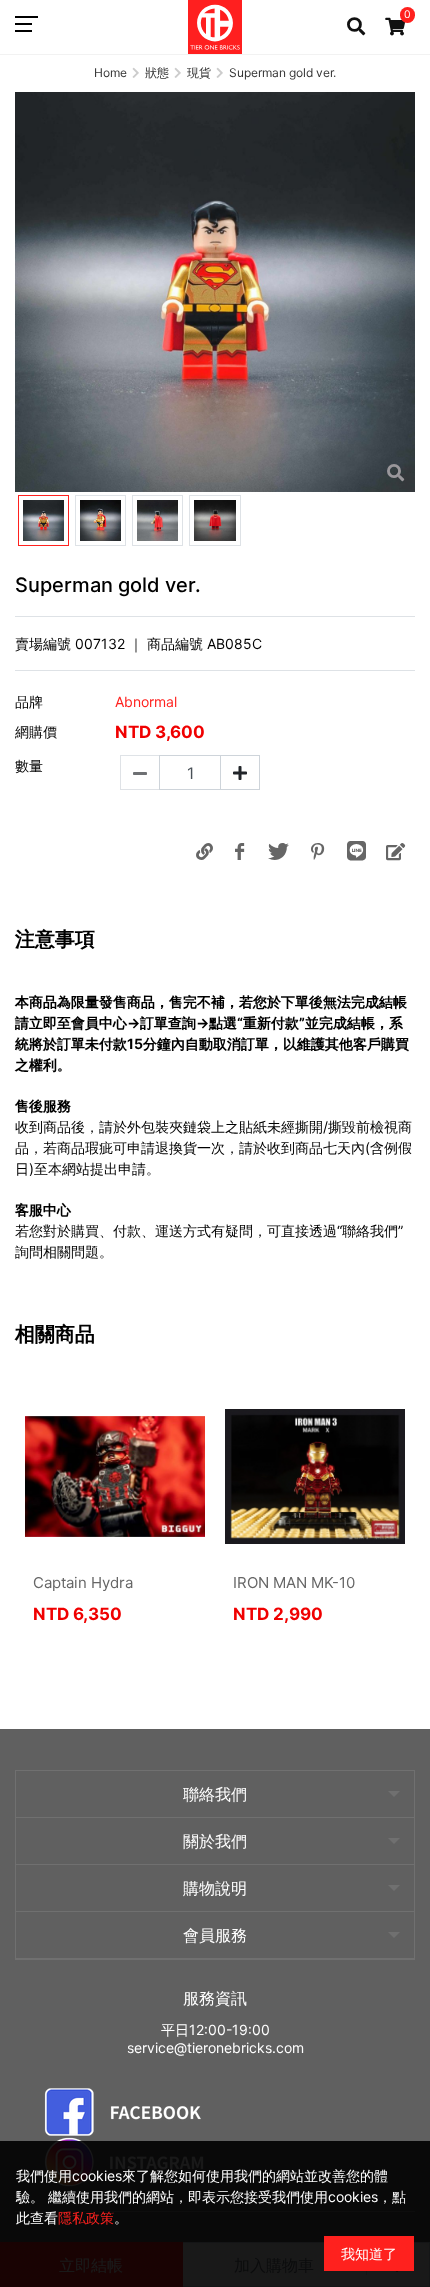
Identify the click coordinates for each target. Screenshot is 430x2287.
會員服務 (215, 1935)
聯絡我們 (215, 1794)
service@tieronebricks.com (215, 2047)
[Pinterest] (317, 851)
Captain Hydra (83, 1582)
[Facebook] (239, 851)
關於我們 (215, 1841)
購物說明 (215, 1888)
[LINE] (356, 851)
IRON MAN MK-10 (294, 1582)
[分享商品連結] (204, 851)
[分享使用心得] (395, 851)
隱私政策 (86, 2217)
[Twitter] (278, 851)
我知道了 (369, 2253)
